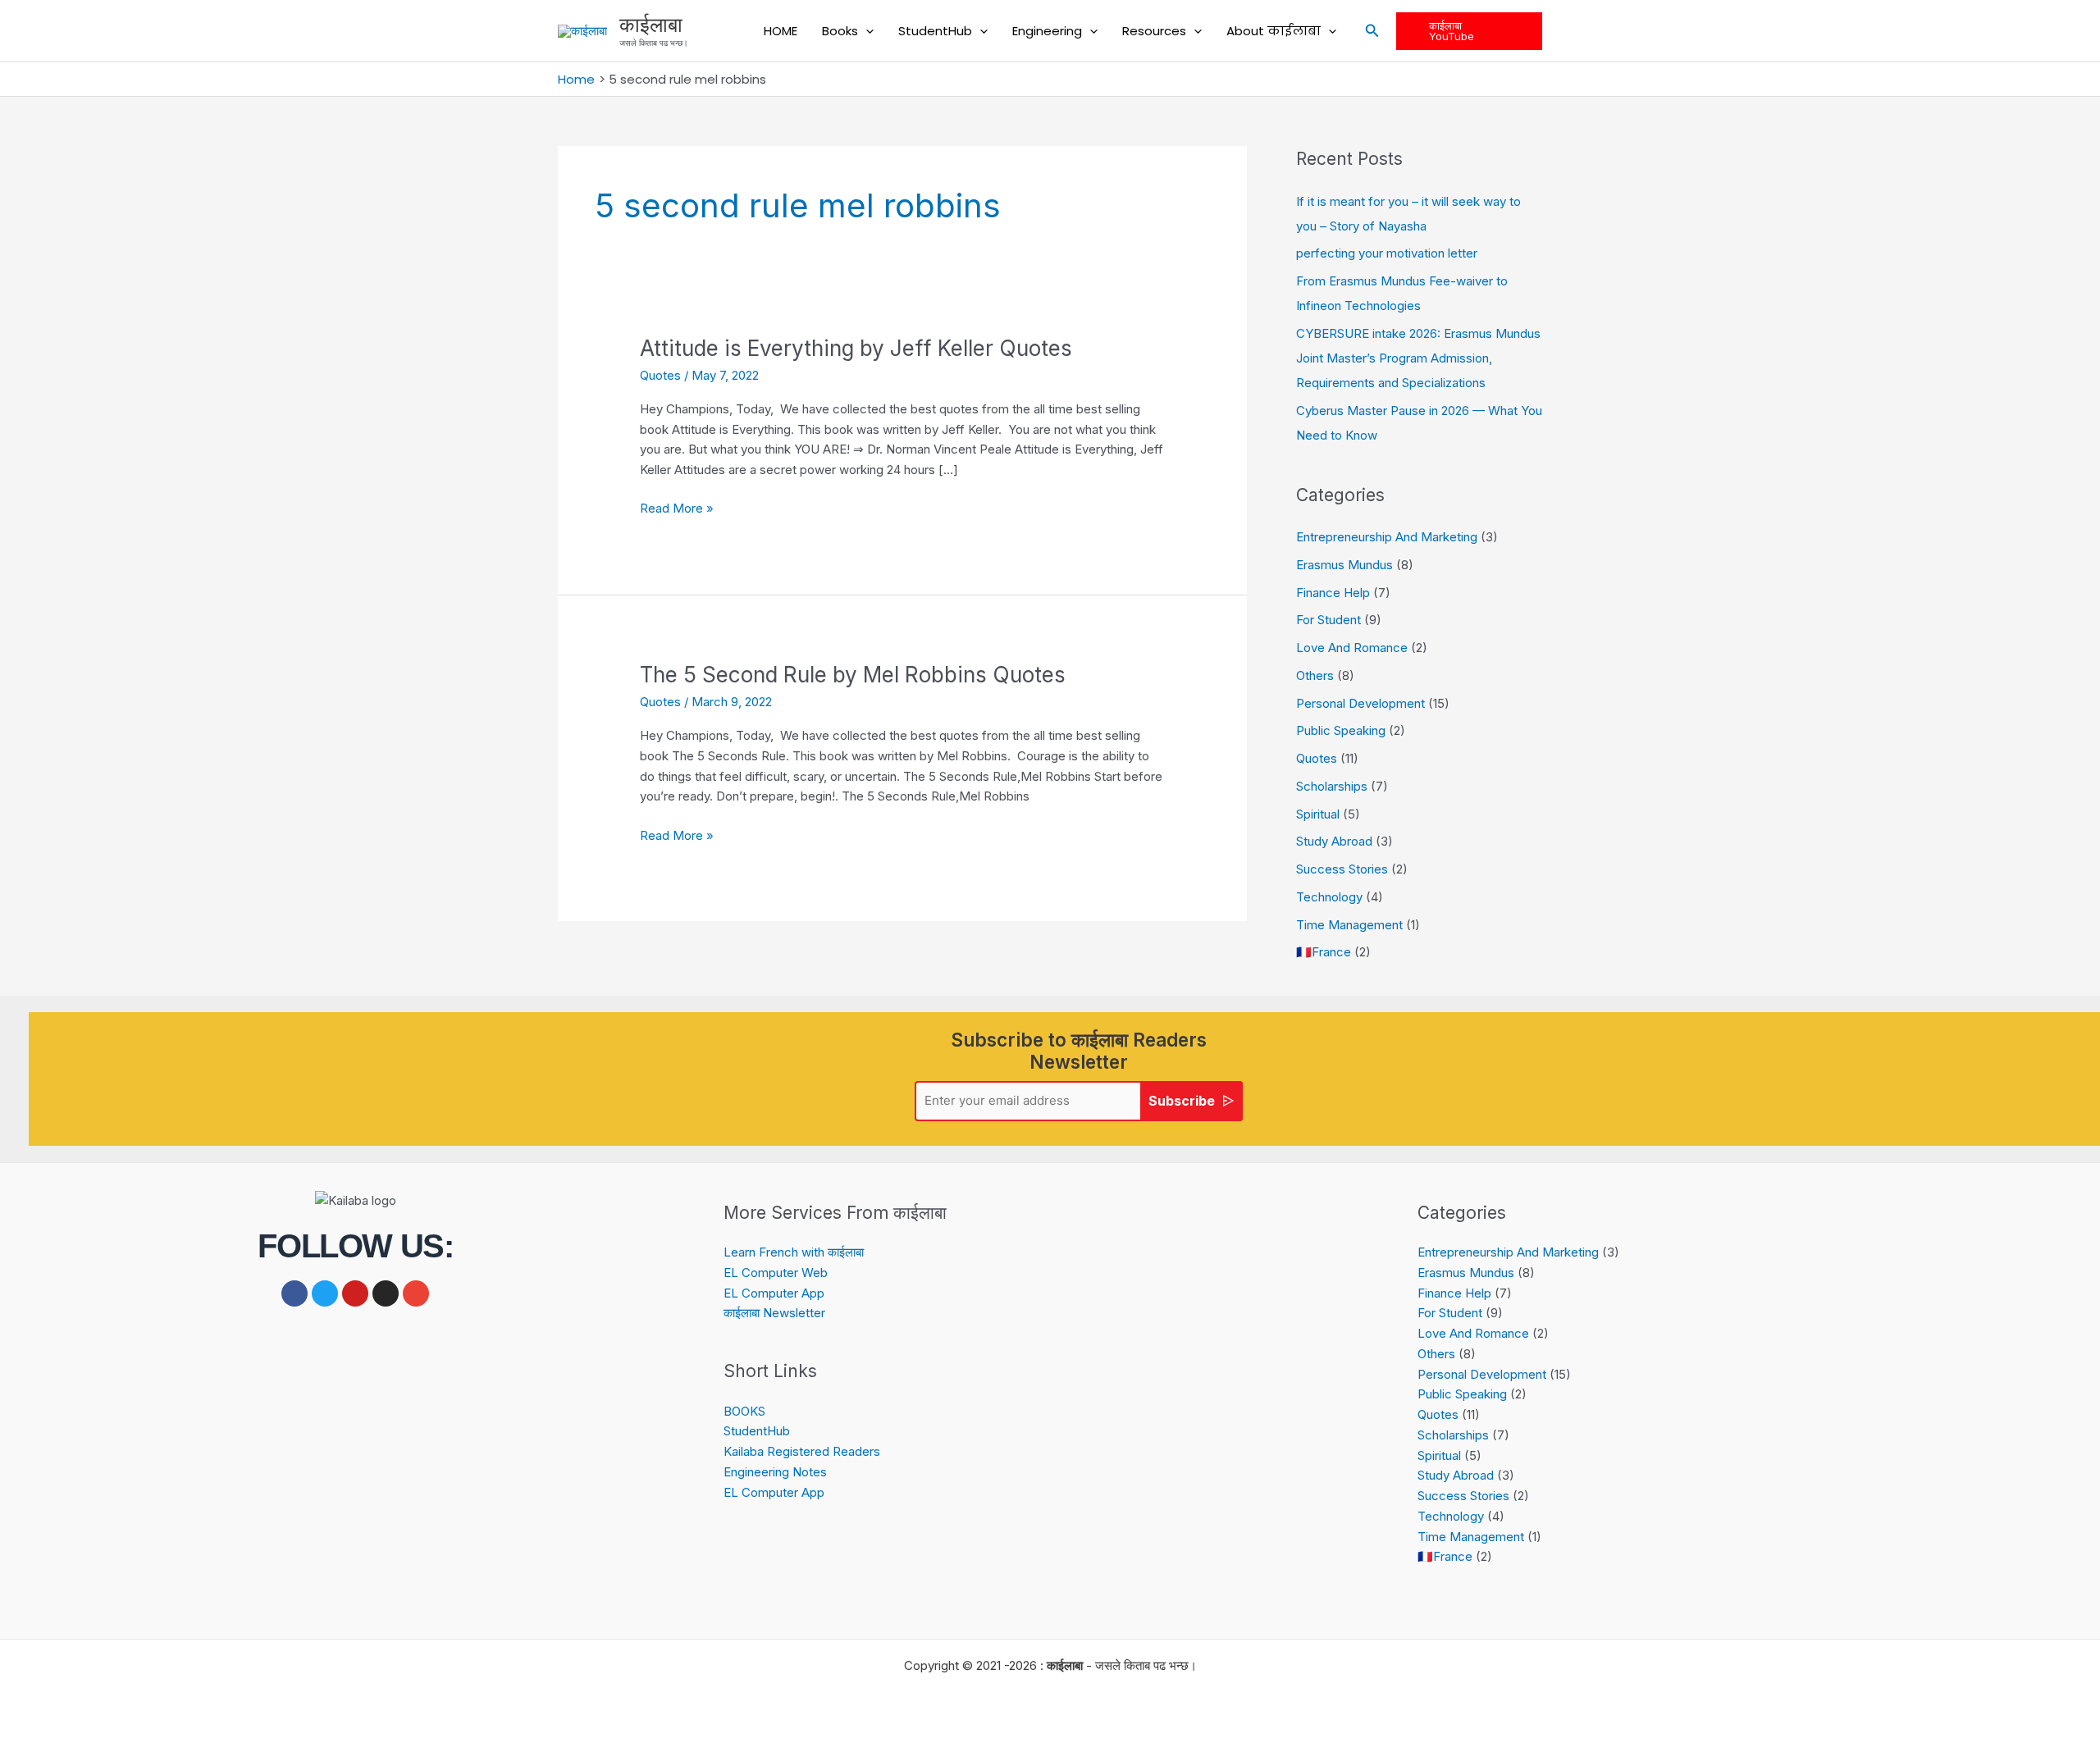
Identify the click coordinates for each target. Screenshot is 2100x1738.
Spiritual (1318, 814)
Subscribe (1182, 1101)
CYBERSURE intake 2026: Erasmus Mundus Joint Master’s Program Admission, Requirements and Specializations (1418, 358)
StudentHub (935, 31)
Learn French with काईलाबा (794, 1252)
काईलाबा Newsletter (774, 1313)
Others (1315, 675)
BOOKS (744, 1411)
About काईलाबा (1274, 31)
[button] (866, 31)
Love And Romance (1352, 648)
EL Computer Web (776, 1273)
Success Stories (1342, 869)
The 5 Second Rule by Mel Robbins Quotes (853, 675)
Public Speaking (1341, 730)
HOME (781, 31)
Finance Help (1333, 593)
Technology (1329, 897)
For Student (1328, 620)
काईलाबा (651, 25)
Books (840, 31)
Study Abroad (1334, 841)
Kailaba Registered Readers (802, 1451)
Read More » (677, 507)
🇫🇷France (1324, 952)
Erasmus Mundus (1344, 565)
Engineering (1047, 31)
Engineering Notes (775, 1472)
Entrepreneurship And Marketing (1387, 537)
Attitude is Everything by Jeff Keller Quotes (856, 348)
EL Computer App (774, 1293)
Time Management (1349, 925)
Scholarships (1332, 786)
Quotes (660, 375)
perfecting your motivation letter (1387, 253)
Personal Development (1360, 703)
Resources (1154, 31)
